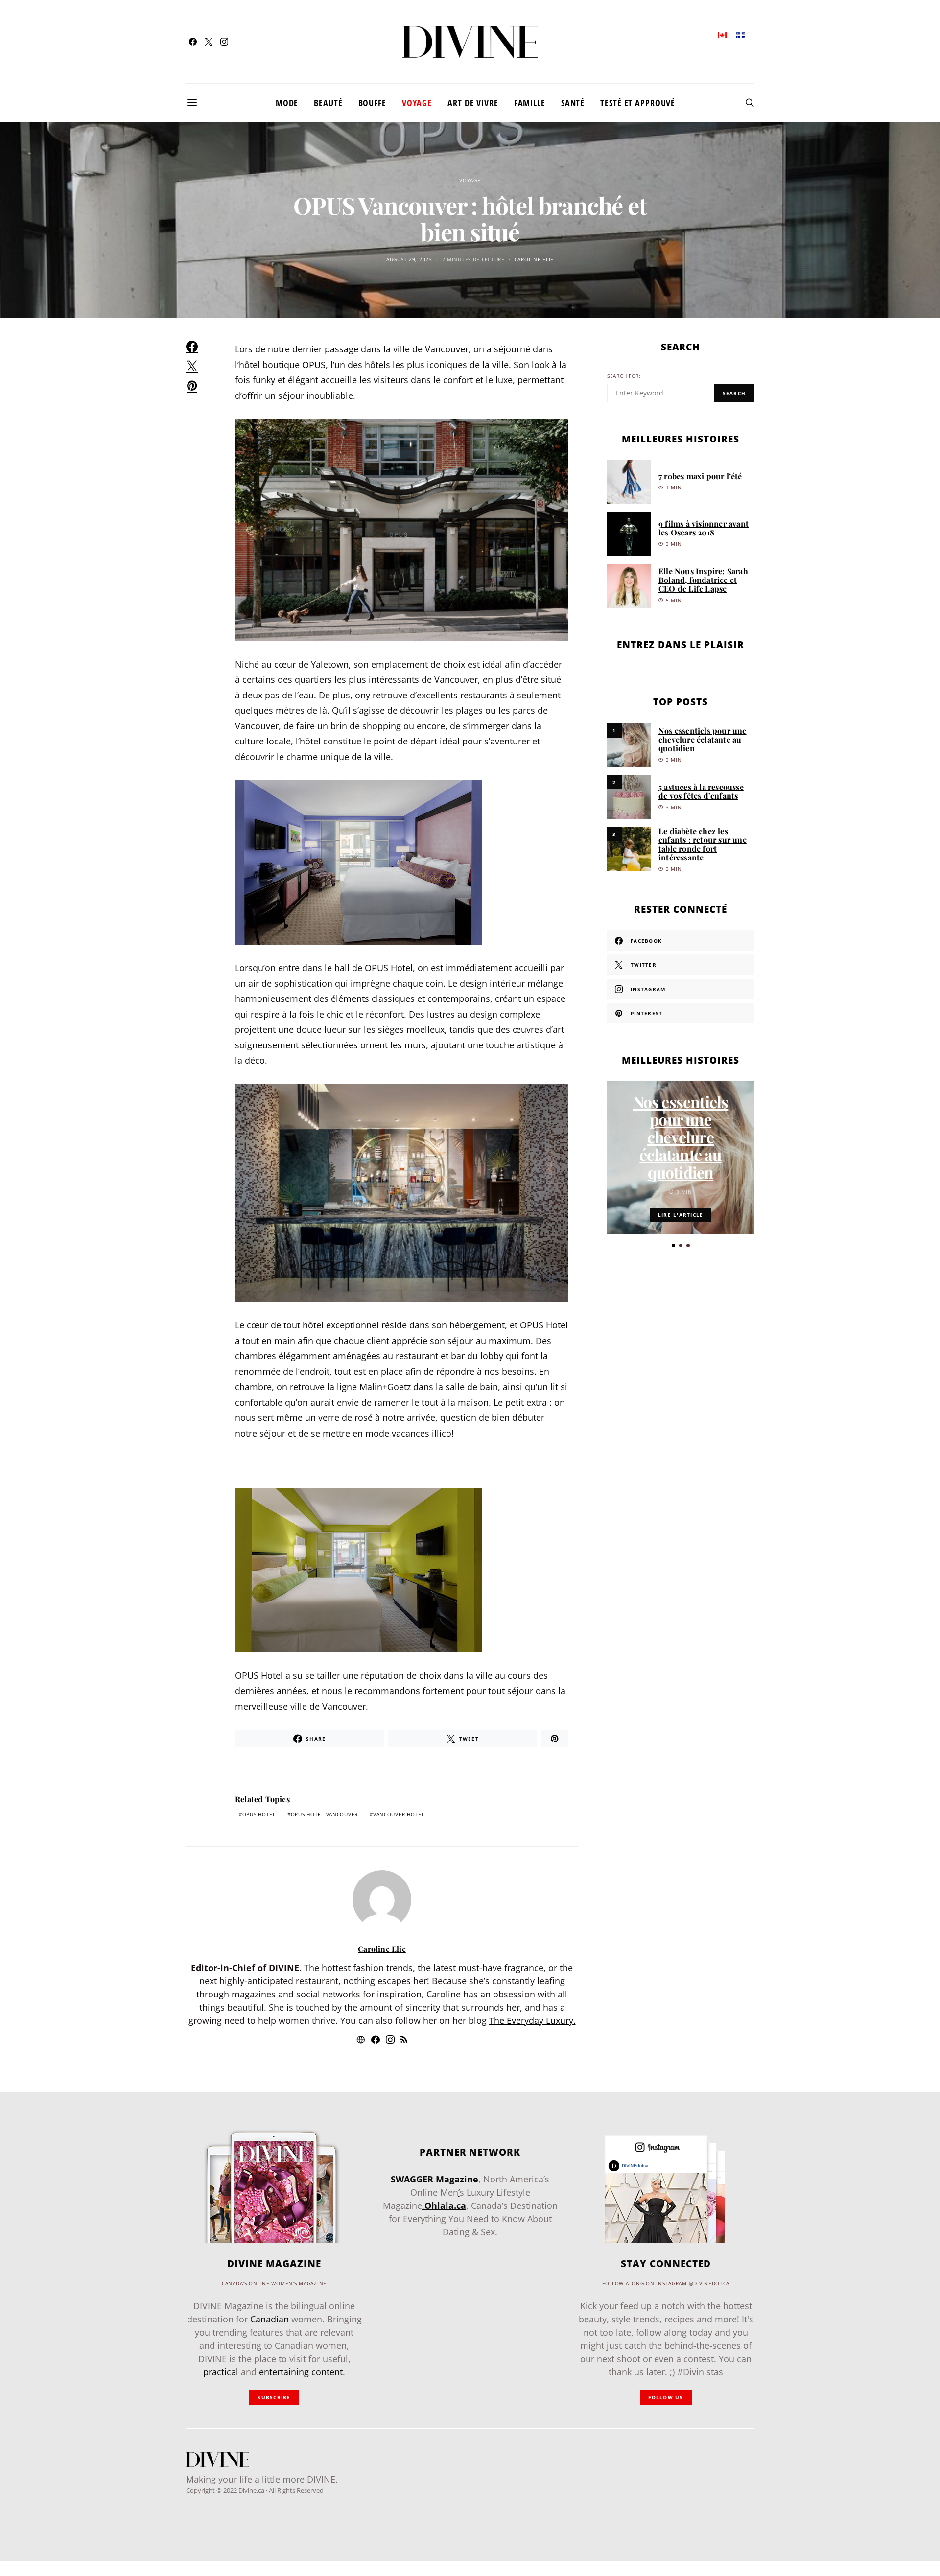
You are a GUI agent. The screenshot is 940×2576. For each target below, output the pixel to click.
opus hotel (259, 1815)
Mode (287, 103)
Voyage (417, 103)
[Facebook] (193, 42)
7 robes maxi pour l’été (700, 476)
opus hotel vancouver (324, 1815)
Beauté (328, 103)
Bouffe (372, 103)
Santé (573, 103)
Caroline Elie (534, 260)
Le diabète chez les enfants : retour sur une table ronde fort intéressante (703, 844)
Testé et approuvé (638, 103)
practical (221, 2372)
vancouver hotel (399, 1815)
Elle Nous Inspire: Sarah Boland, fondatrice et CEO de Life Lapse (703, 580)
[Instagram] (224, 42)
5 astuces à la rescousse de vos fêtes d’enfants (701, 791)
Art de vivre (473, 103)
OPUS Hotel (389, 968)
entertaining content (301, 2372)
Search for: (624, 376)
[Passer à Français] (741, 35)
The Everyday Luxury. (532, 2020)
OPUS (314, 365)
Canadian (270, 2319)
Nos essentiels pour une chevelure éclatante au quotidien (703, 739)
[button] (673, 1245)
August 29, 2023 (409, 260)
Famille (530, 103)
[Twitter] (209, 42)
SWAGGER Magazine (435, 2179)
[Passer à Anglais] (722, 35)
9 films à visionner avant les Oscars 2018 (704, 528)
